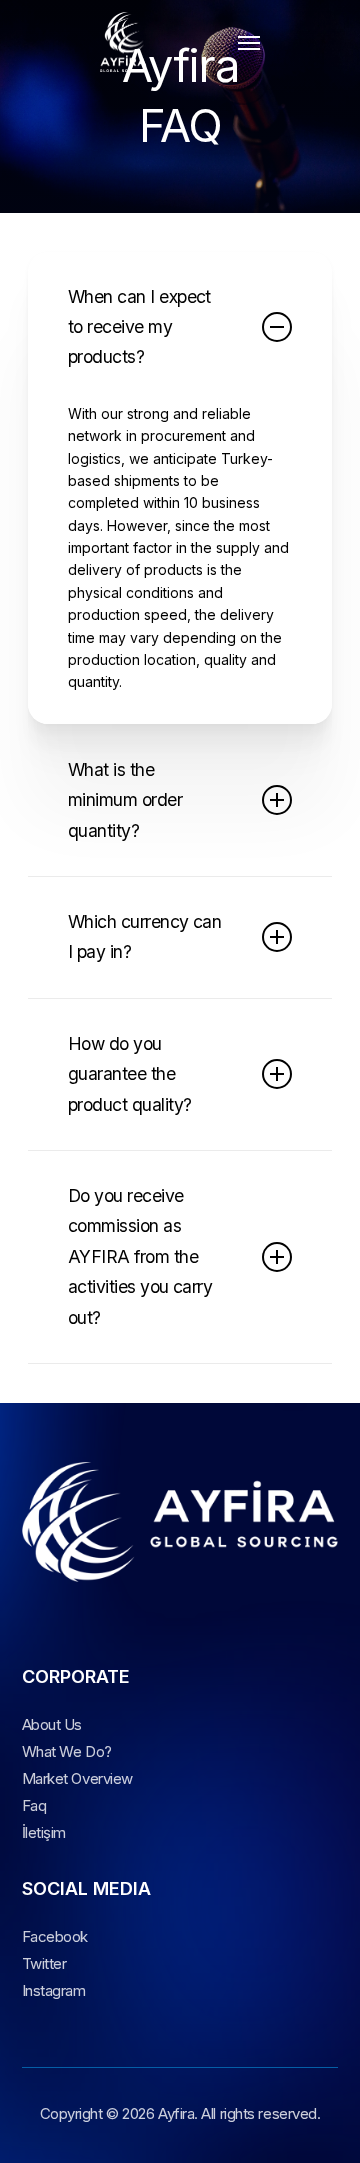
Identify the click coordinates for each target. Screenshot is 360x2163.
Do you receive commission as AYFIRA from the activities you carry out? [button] (140, 1256)
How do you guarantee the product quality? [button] (130, 1074)
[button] (249, 42)
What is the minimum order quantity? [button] (125, 800)
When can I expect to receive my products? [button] (139, 327)
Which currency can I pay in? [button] (145, 936)
